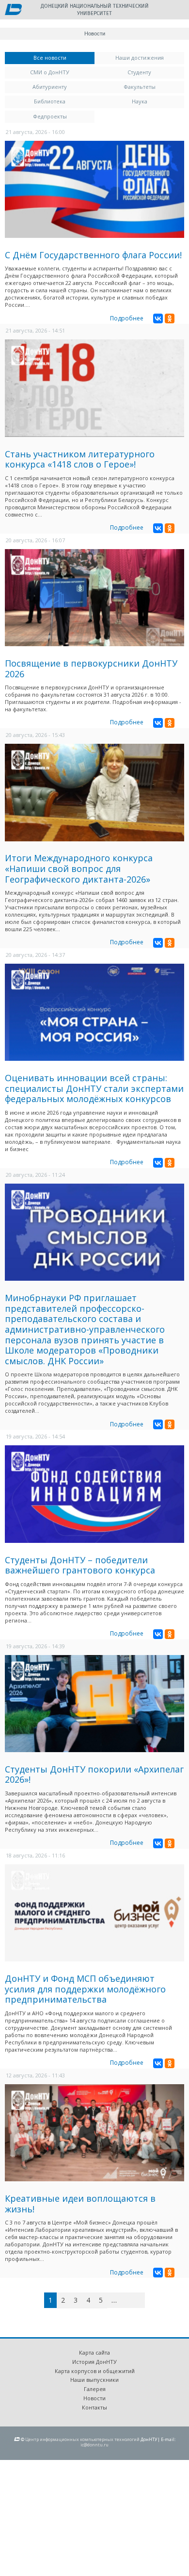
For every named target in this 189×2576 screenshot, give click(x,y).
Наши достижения (140, 58)
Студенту (139, 72)
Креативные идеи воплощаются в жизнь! (80, 2204)
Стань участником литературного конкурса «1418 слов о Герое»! (80, 459)
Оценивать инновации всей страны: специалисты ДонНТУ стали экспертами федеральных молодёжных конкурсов (94, 1088)
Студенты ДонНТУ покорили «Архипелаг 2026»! (94, 1774)
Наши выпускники (94, 2380)
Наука (140, 101)
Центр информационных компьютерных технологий (82, 2439)
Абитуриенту (50, 87)
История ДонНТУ (94, 2362)
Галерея (95, 2389)
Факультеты (140, 87)
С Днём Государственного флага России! (93, 255)
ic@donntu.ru (94, 2445)
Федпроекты (50, 116)
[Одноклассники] (170, 318)
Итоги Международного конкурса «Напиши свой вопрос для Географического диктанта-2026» (79, 868)
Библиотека (50, 101)
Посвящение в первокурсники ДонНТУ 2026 (91, 669)
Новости (94, 2398)
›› (143, 2300)
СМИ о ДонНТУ (50, 72)
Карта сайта (94, 2352)
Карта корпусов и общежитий (95, 2371)
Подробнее (127, 318)
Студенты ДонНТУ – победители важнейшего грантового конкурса (80, 1565)
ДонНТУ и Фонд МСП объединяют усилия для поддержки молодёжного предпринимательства (85, 1989)
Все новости (64, 58)
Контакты (94, 2407)
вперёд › (129, 2302)
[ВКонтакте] (158, 318)
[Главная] (13, 10)
